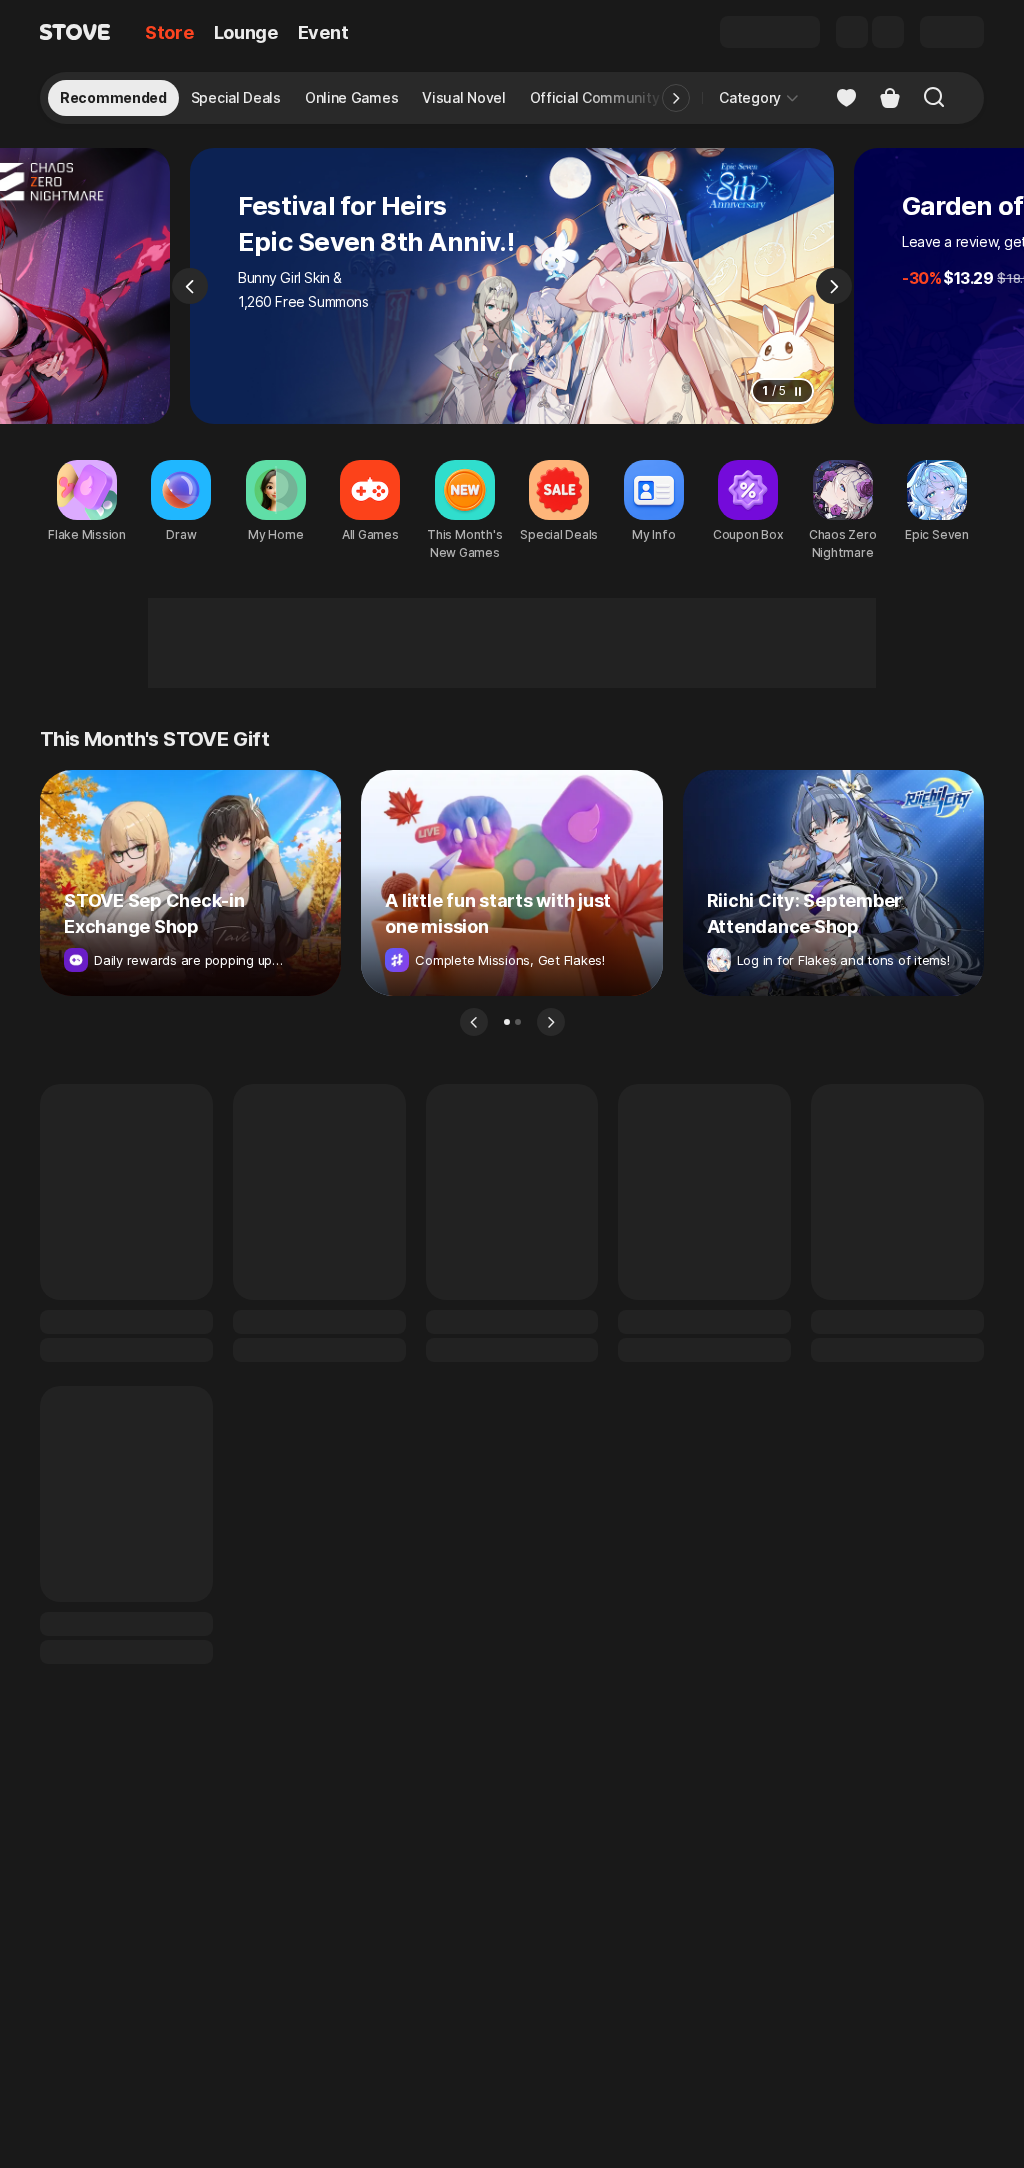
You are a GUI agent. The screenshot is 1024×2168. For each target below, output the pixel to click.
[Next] (834, 286)
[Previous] (190, 286)
